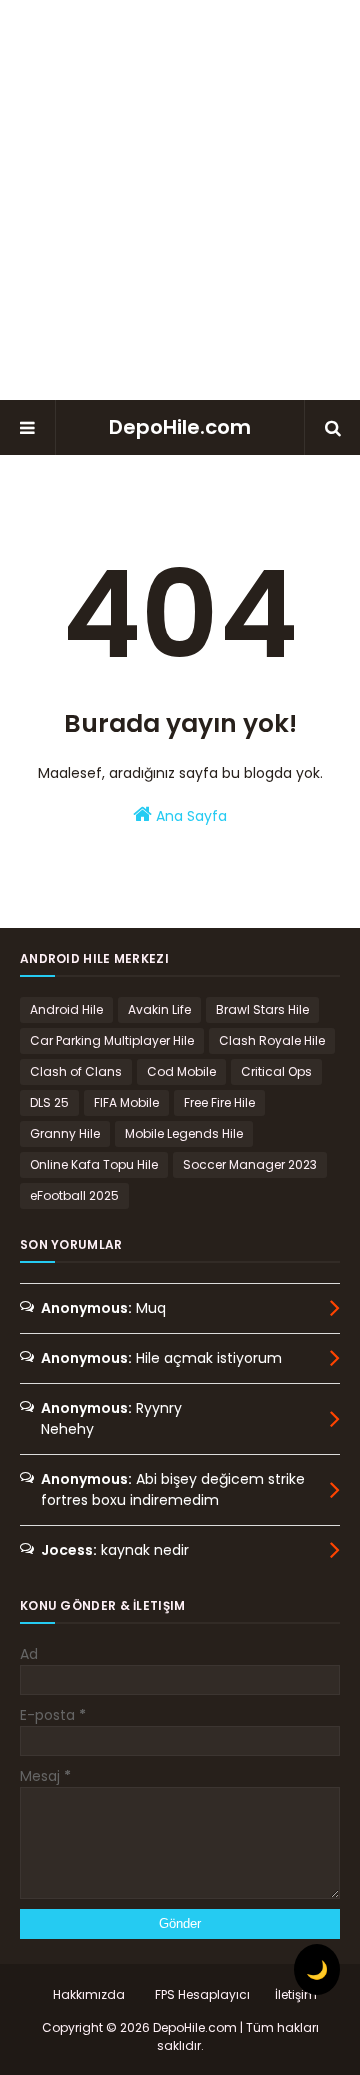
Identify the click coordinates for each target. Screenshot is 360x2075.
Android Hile (66, 1009)
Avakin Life (159, 1009)
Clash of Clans (76, 1071)
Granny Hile (65, 1133)
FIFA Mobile (126, 1102)
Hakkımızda (89, 1994)
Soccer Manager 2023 (250, 1164)
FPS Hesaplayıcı (202, 1994)
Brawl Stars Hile (262, 1009)
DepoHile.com (180, 427)
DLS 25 (49, 1102)
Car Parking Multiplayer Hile (112, 1040)
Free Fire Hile (219, 1102)
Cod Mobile (181, 1071)
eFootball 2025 (74, 1195)
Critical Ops (276, 1071)
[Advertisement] (180, 200)
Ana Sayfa (189, 816)
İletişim (296, 1994)
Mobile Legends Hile (184, 1133)
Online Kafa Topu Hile (94, 1164)
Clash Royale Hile (272, 1040)
